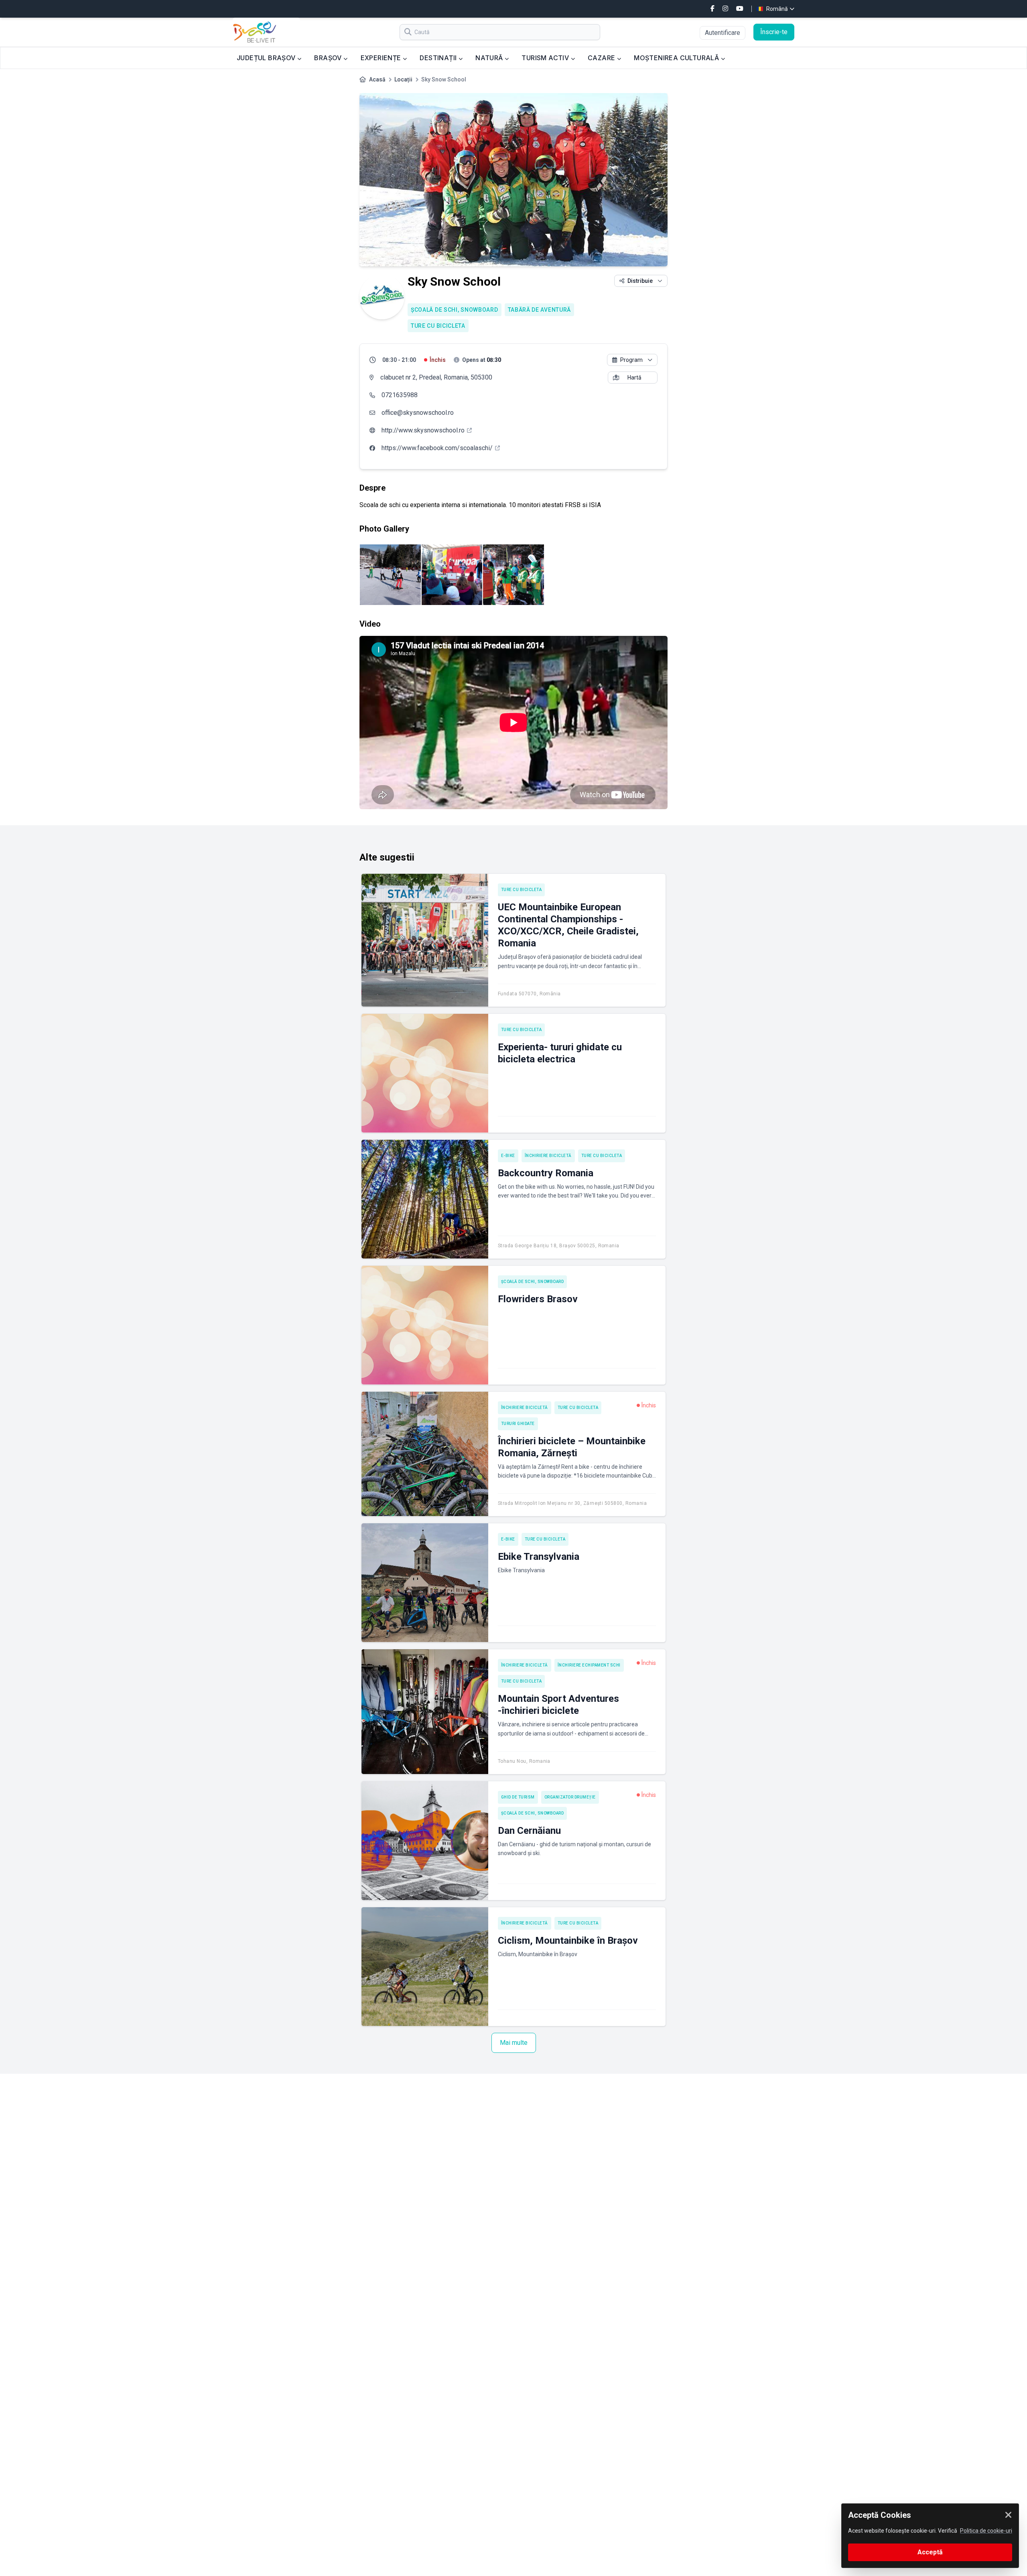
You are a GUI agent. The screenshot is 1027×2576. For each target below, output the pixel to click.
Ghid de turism (518, 1797)
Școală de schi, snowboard (455, 310)
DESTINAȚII (439, 58)
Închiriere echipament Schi (589, 1665)
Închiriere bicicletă (548, 1156)
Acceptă (930, 2552)
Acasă (377, 79)
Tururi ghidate (518, 1424)
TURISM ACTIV (546, 58)
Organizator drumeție (570, 1797)
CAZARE (602, 58)
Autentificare (723, 33)
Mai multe (514, 2043)
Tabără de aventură (540, 310)
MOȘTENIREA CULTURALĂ (677, 58)
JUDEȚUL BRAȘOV (267, 58)
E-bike (508, 1156)
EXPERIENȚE (382, 58)
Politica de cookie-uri (986, 2531)
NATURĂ (490, 58)
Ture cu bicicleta (438, 326)
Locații (403, 79)
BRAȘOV (329, 58)
